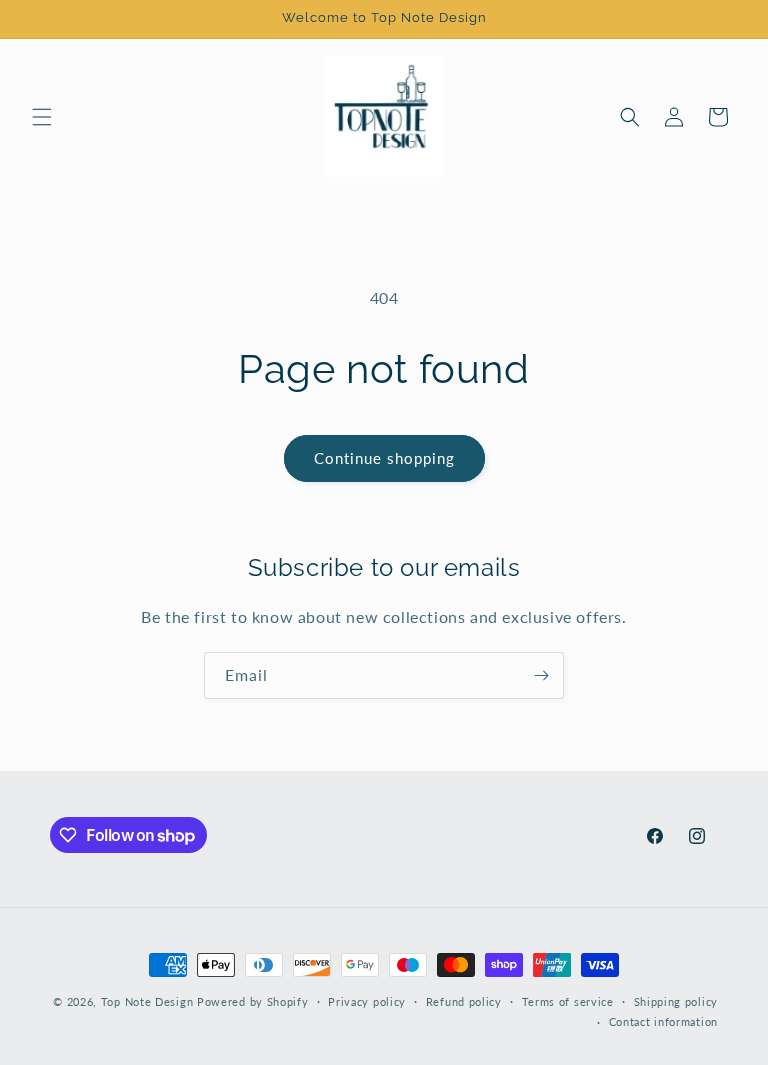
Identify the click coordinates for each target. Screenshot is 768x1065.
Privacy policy (367, 1001)
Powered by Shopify (253, 1001)
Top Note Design (147, 1001)
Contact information (663, 1021)
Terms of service (568, 1001)
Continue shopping (384, 458)
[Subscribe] (541, 675)
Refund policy (464, 1001)
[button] (42, 117)
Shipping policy (676, 1001)
